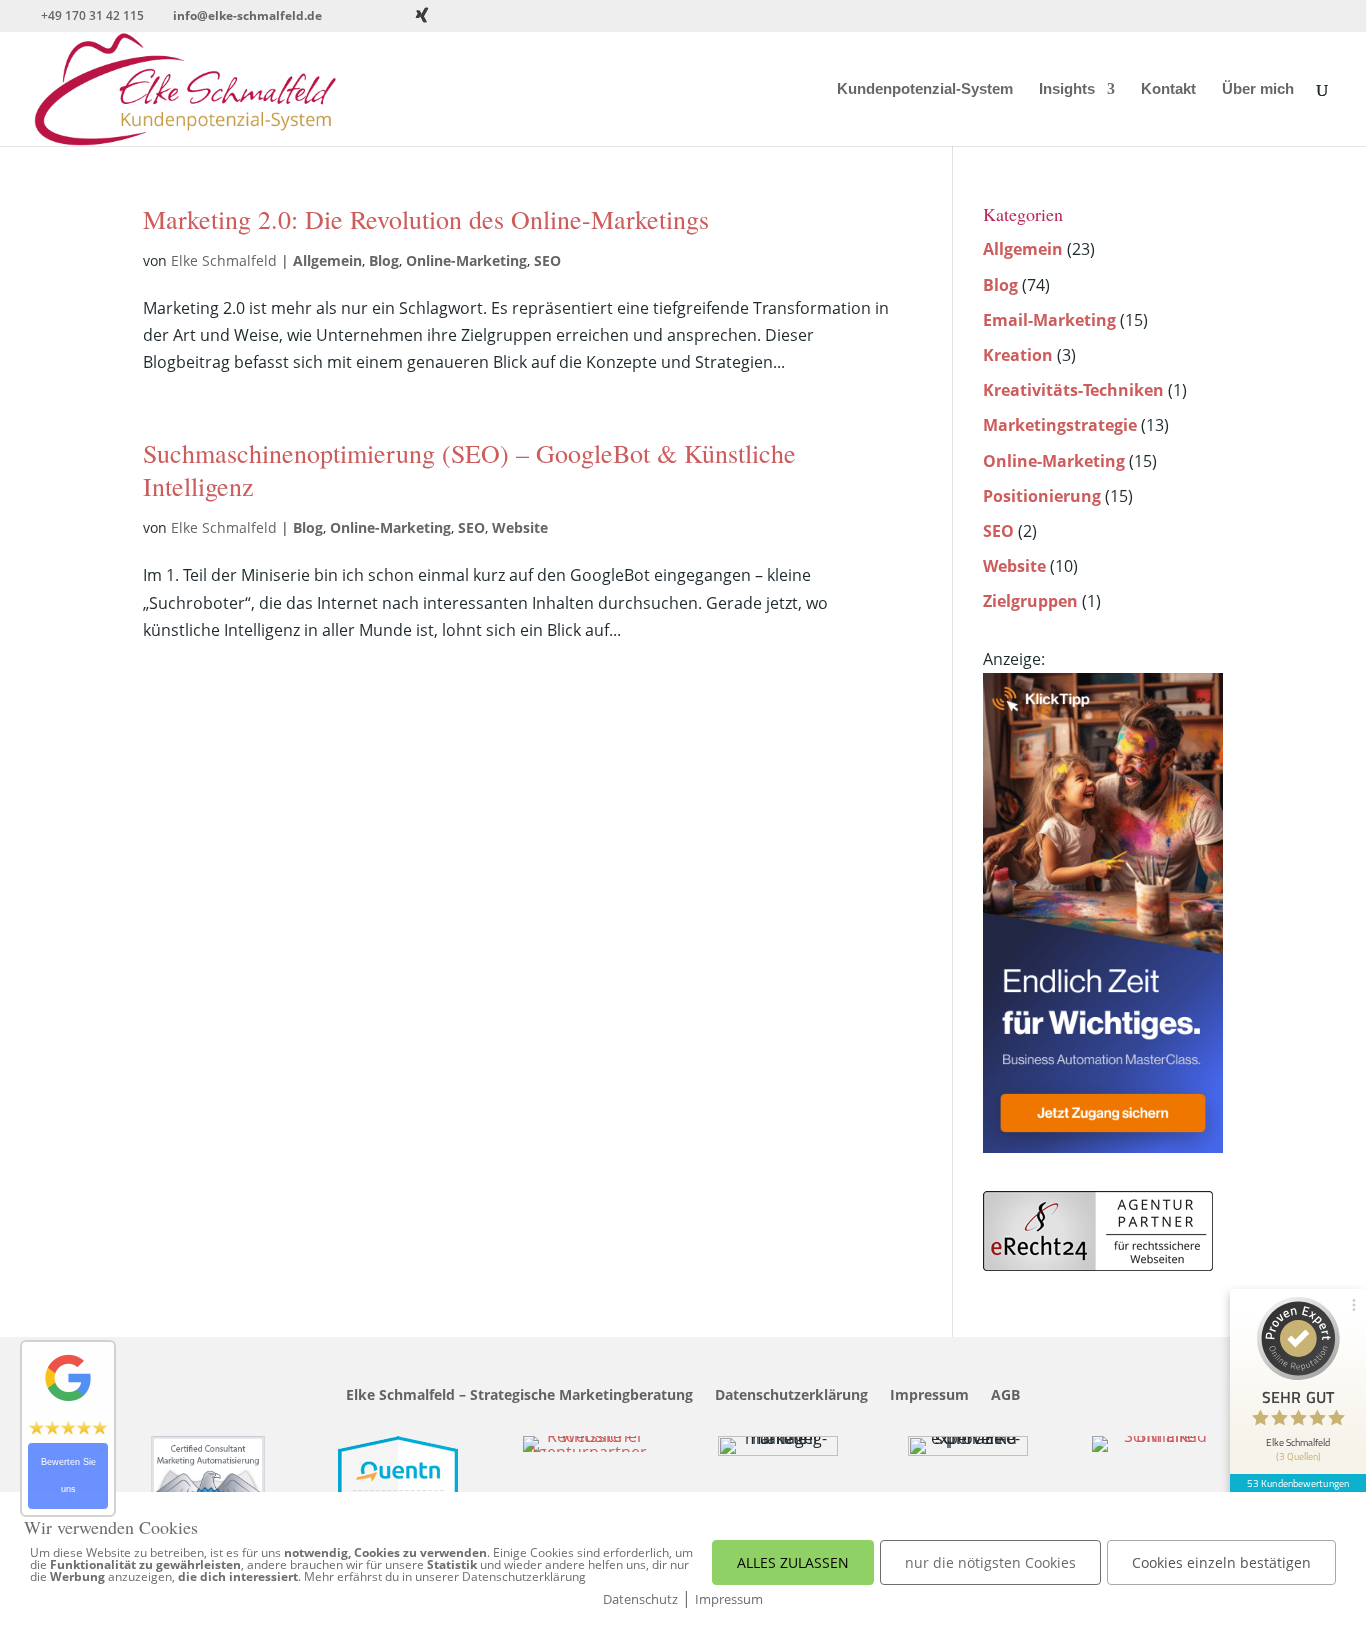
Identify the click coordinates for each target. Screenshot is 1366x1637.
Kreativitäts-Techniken (1073, 390)
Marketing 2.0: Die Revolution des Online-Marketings (426, 219)
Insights (1067, 89)
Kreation (1018, 355)
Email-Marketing (1049, 320)
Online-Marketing (466, 260)
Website (520, 527)
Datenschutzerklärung (791, 1396)
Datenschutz (640, 1599)
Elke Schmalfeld (224, 260)
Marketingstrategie (1060, 425)
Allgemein (327, 260)
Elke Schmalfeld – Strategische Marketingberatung (519, 1396)
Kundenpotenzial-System (925, 89)
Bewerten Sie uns (68, 1475)
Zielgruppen (1030, 601)
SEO (547, 260)
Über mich (1258, 89)
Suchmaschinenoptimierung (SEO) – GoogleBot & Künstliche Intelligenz (469, 470)
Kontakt (1168, 89)
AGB (1005, 1396)
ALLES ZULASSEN (793, 1562)
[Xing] (422, 15)
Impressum (929, 1396)
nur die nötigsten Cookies (990, 1562)
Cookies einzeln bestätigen (1221, 1562)
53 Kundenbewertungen (1298, 1483)
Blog (384, 260)
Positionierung (1042, 496)
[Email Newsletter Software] (1103, 1147)
